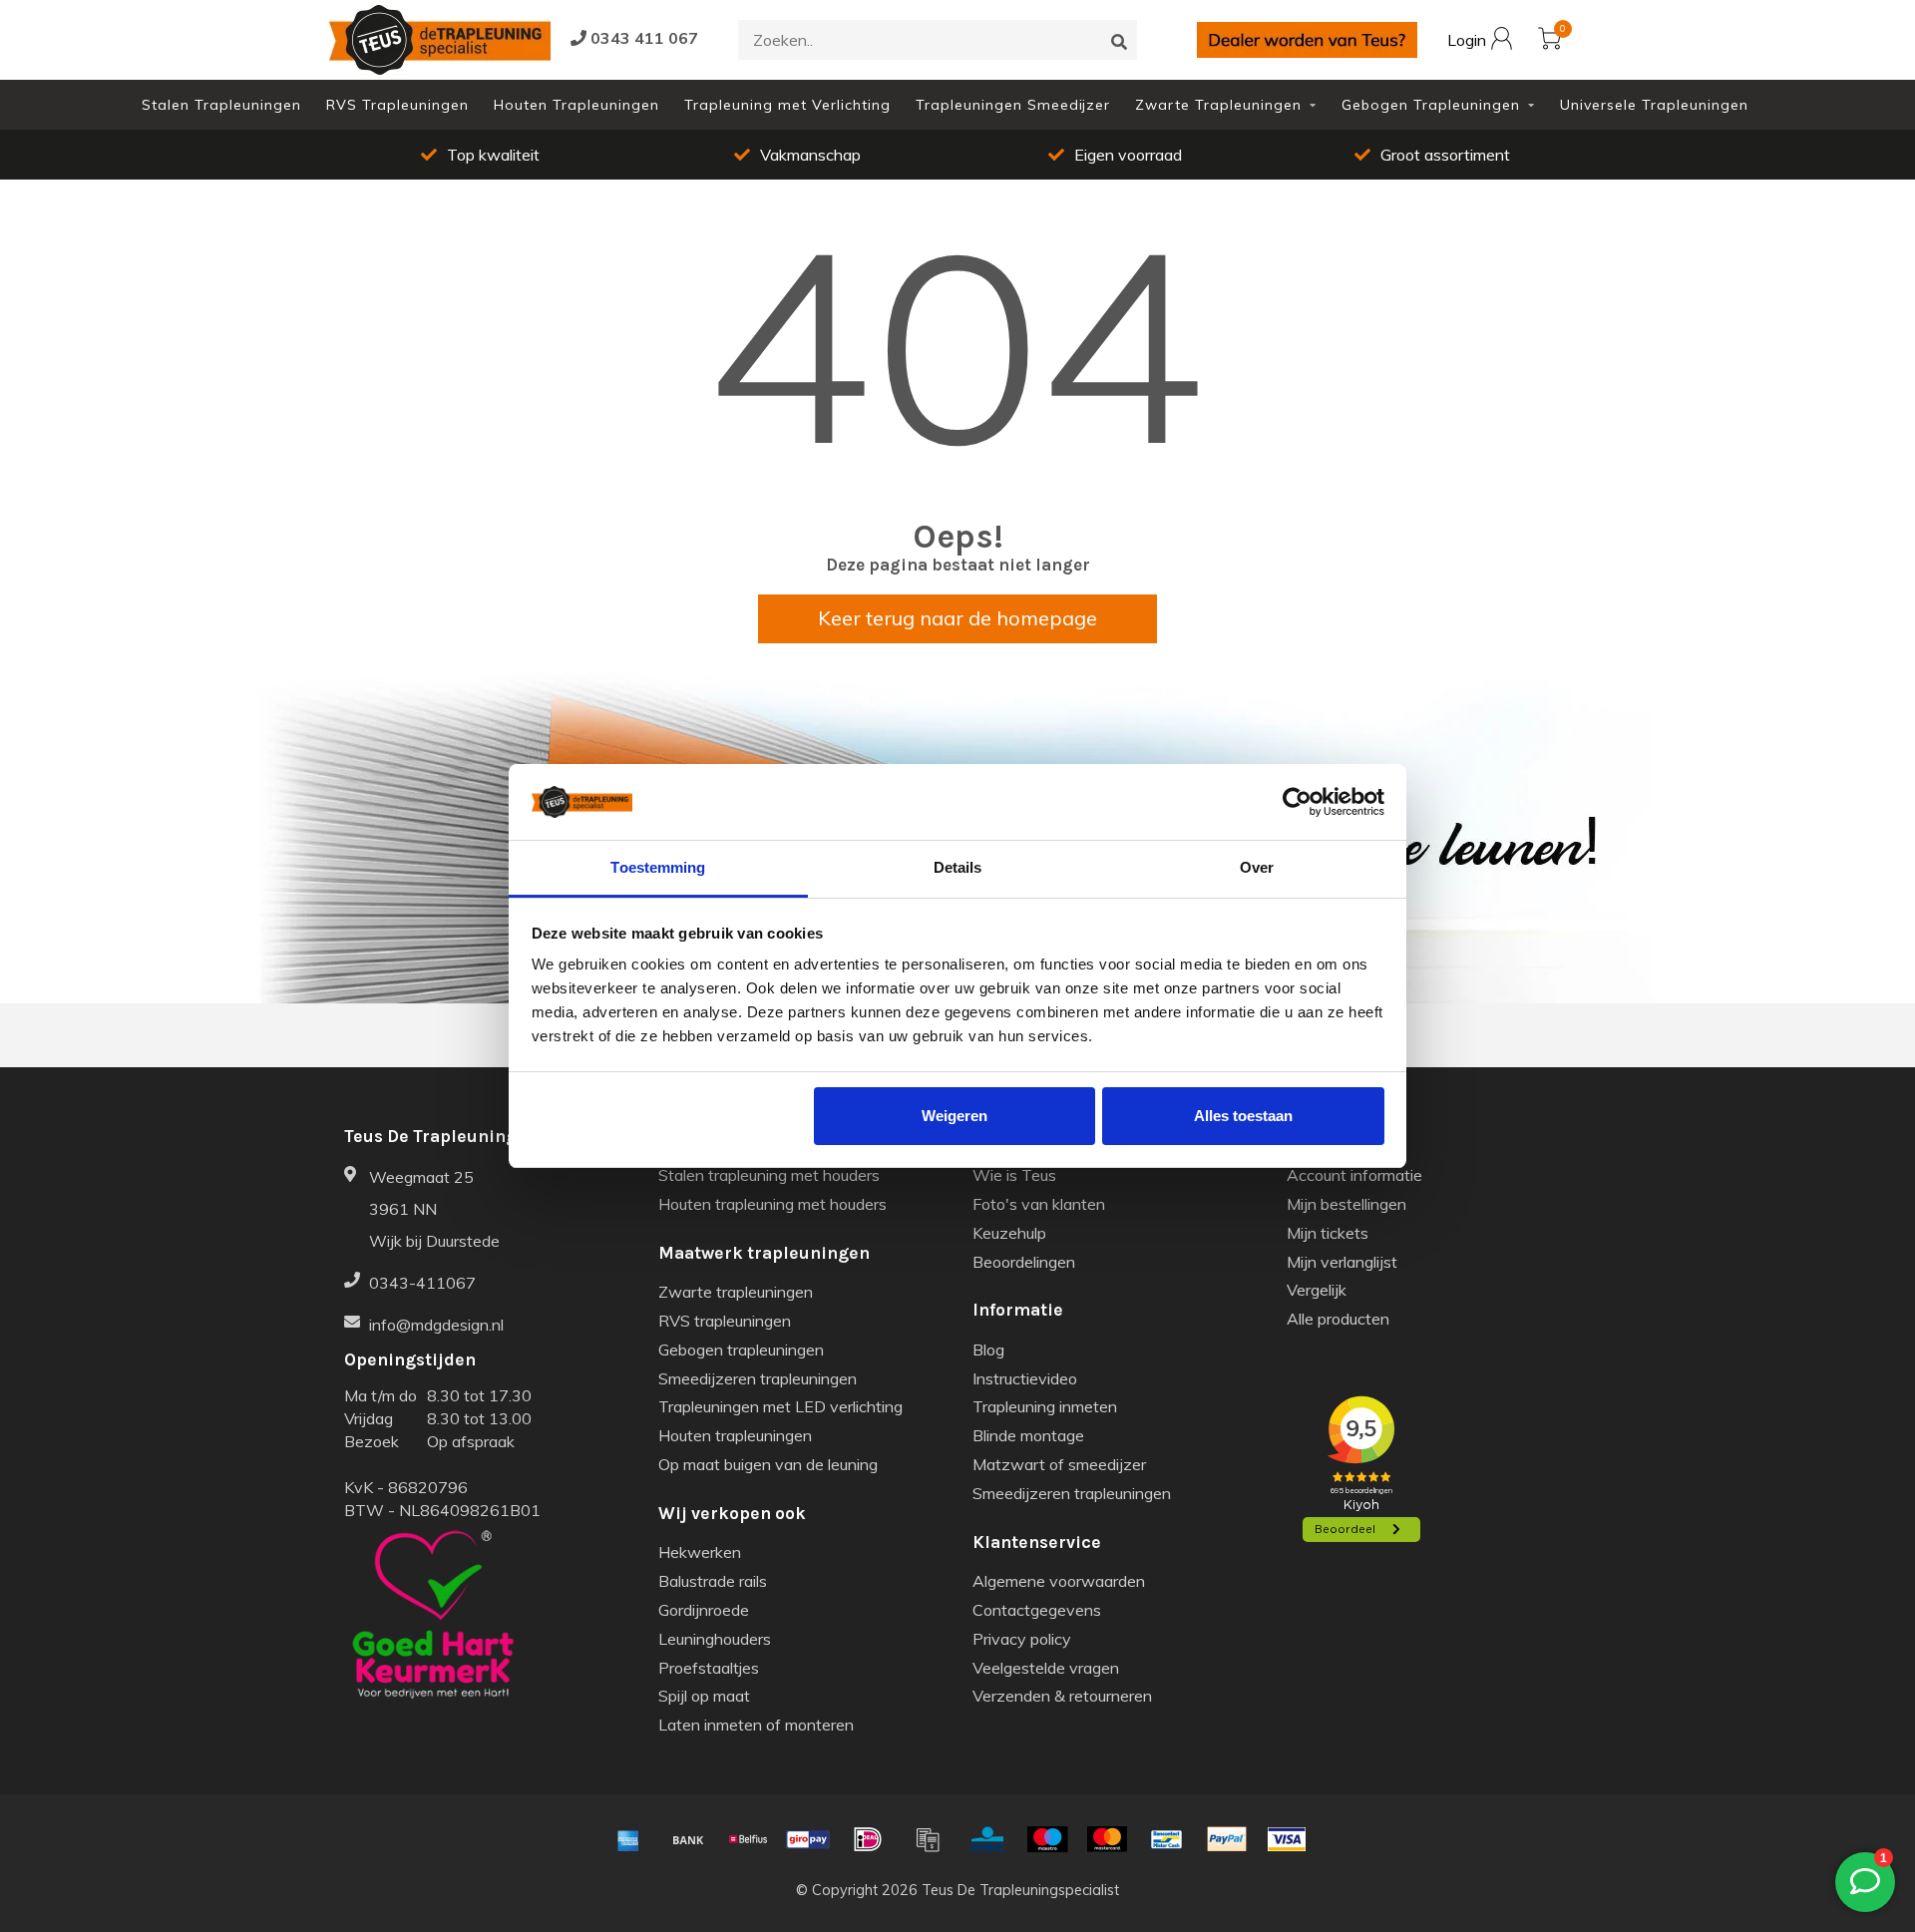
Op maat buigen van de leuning (768, 1464)
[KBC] (987, 1839)
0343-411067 (422, 1283)
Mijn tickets (1328, 1233)
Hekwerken (700, 1552)
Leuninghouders (715, 1639)
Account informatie (1354, 1175)
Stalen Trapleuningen (221, 105)
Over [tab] (1257, 867)
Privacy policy (1022, 1639)
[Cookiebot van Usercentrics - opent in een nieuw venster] (1297, 802)
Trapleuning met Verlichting (787, 105)
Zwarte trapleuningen (736, 1292)
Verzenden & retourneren (1062, 1696)
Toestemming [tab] (658, 867)
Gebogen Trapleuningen (1431, 105)
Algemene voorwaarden (1059, 1581)
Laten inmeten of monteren (756, 1725)
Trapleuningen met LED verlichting (780, 1406)
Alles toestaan (1243, 1116)
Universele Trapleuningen (1654, 105)
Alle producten (1338, 1319)
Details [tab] (958, 867)
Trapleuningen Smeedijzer (1013, 105)
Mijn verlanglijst (1342, 1262)
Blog (988, 1350)
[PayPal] (1227, 1839)
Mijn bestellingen (1346, 1204)
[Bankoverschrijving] (688, 1839)
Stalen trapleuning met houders (769, 1175)
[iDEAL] (868, 1839)
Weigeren (955, 1116)
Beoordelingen (1024, 1262)
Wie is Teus (1014, 1175)
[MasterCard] (1107, 1839)
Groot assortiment (1164, 155)
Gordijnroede (704, 1610)
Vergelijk (1317, 1290)
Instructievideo (1025, 1378)
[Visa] (1287, 1839)
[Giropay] (808, 1839)
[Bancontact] (1167, 1839)
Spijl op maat (704, 1696)
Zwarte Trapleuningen (1218, 105)
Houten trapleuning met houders (772, 1204)
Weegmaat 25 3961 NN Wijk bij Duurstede (434, 1209)
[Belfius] (748, 1839)
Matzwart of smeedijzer (1059, 1464)
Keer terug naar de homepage (957, 618)
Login (1469, 41)
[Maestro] (1047, 1839)
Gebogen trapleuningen (741, 1350)
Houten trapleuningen (735, 1435)
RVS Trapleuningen (397, 105)
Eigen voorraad (847, 155)
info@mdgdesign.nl (436, 1325)
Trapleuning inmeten (1045, 1406)
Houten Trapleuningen (576, 105)
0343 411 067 (642, 38)
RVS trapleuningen (725, 1321)
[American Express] (628, 1839)
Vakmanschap (530, 155)
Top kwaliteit (1482, 155)
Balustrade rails (713, 1581)
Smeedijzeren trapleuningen (758, 1378)
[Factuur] (928, 1839)
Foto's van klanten (1039, 1204)
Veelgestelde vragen (1046, 1668)
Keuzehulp (1009, 1233)
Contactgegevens (1037, 1610)
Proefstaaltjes (709, 1668)
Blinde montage (1028, 1435)
